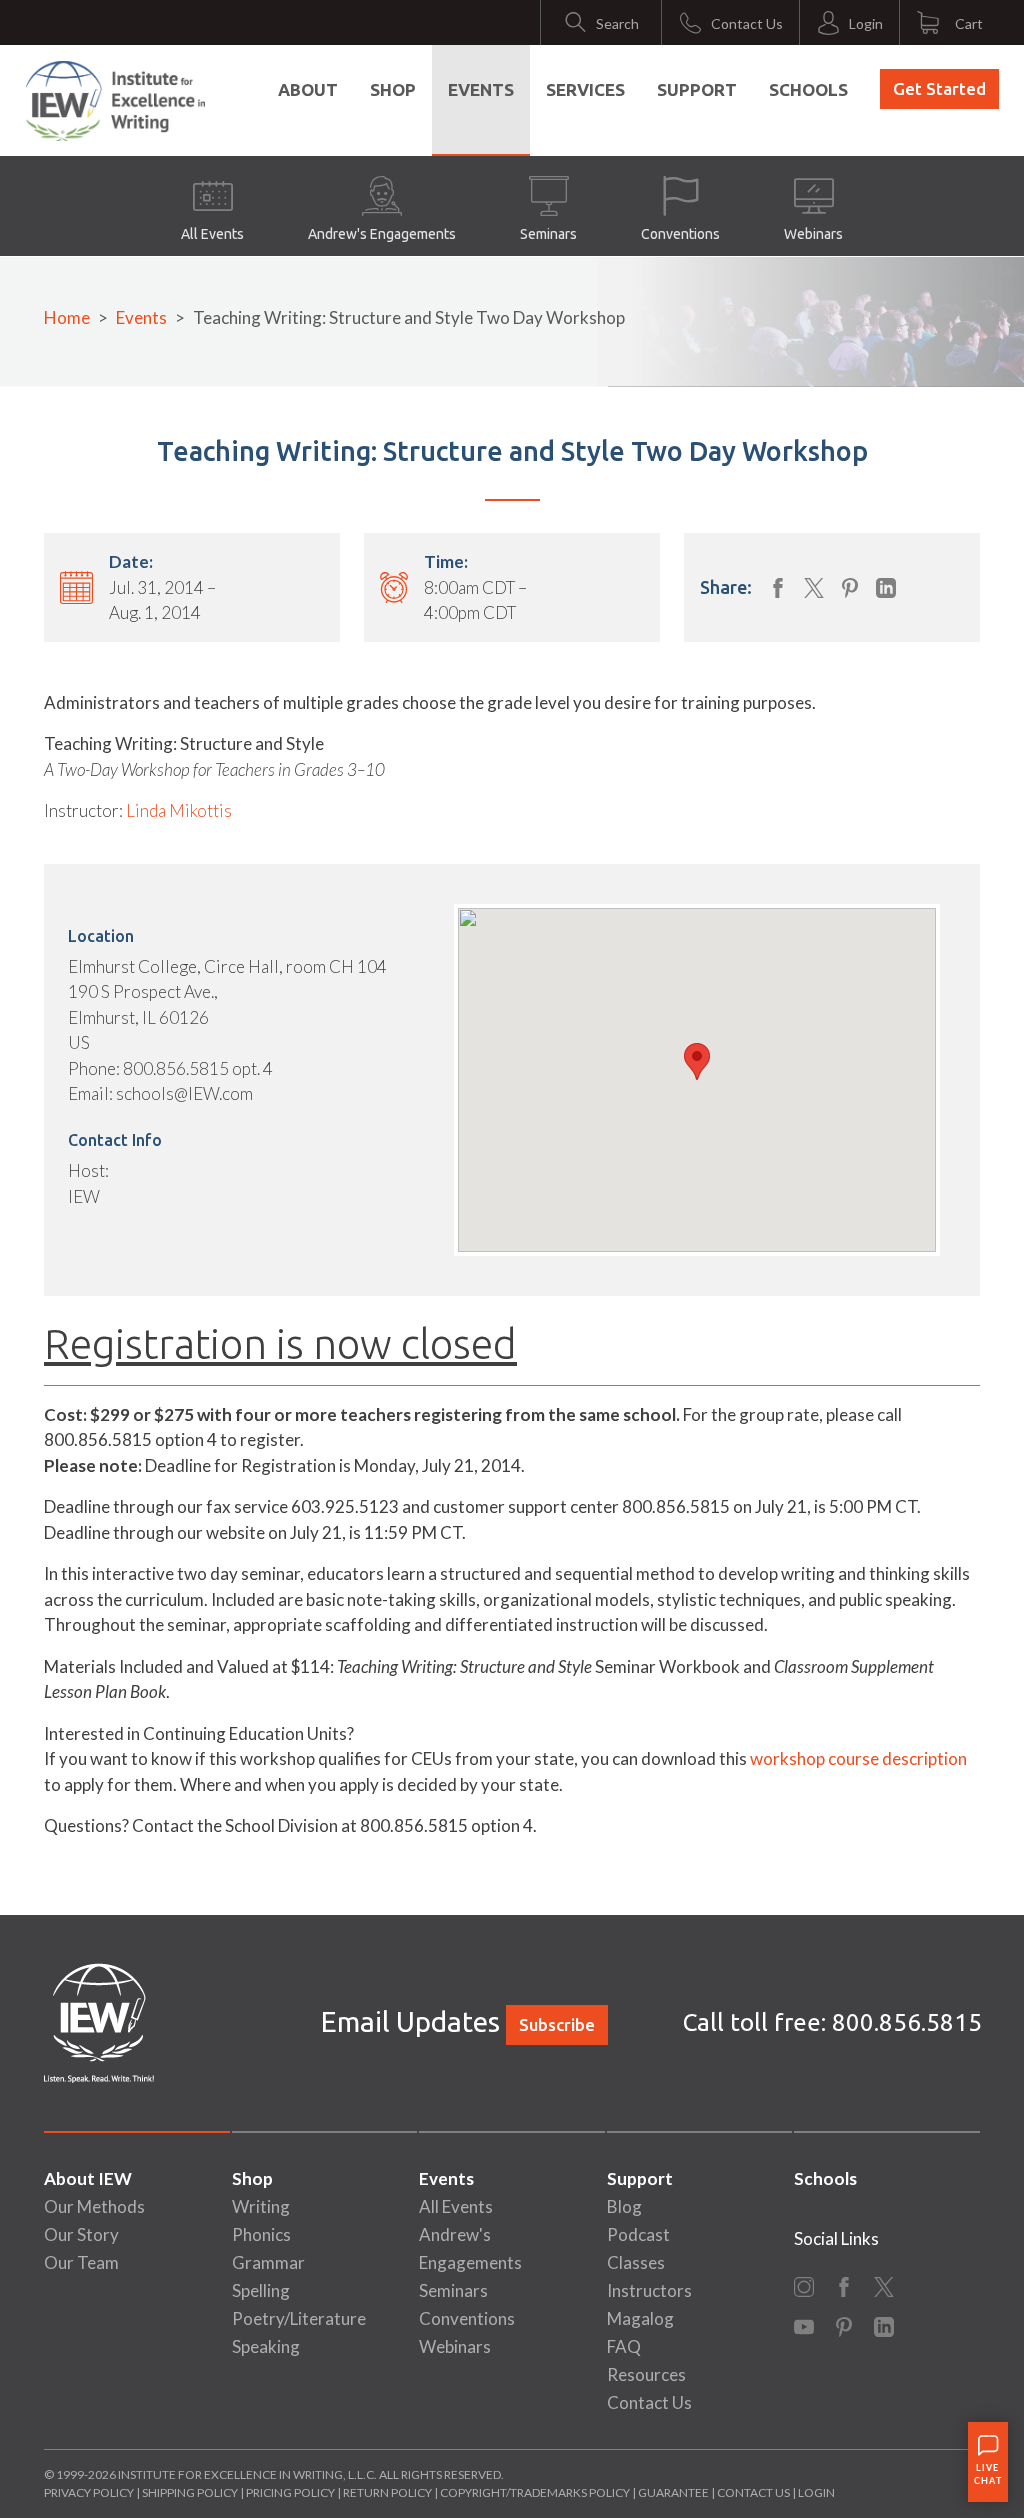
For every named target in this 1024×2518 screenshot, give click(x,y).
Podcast (638, 2234)
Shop (393, 89)
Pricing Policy (290, 2492)
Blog (624, 2206)
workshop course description (858, 1758)
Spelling (261, 2290)
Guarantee (674, 2492)
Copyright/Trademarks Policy (535, 2492)
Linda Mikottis (179, 810)
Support (697, 89)
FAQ (624, 2346)
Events (481, 89)
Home (67, 317)
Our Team (81, 2262)
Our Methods (94, 2206)
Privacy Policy (89, 2492)
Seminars (548, 234)
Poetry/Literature (299, 2318)
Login (816, 2492)
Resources (646, 2374)
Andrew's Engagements (382, 234)
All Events (212, 234)
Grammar (268, 2262)
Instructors (649, 2290)
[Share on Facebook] (778, 588)
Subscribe (557, 2024)
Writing (261, 2206)
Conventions (680, 234)
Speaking (266, 2346)
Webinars (813, 234)
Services (585, 89)
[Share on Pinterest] (850, 588)
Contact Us (649, 2402)
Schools (808, 89)
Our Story (81, 2234)
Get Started (939, 88)
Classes (636, 2262)
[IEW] (115, 101)
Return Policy (387, 2492)
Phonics (261, 2234)
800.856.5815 (907, 2022)
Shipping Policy (190, 2492)
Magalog (640, 2318)
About (308, 89)
